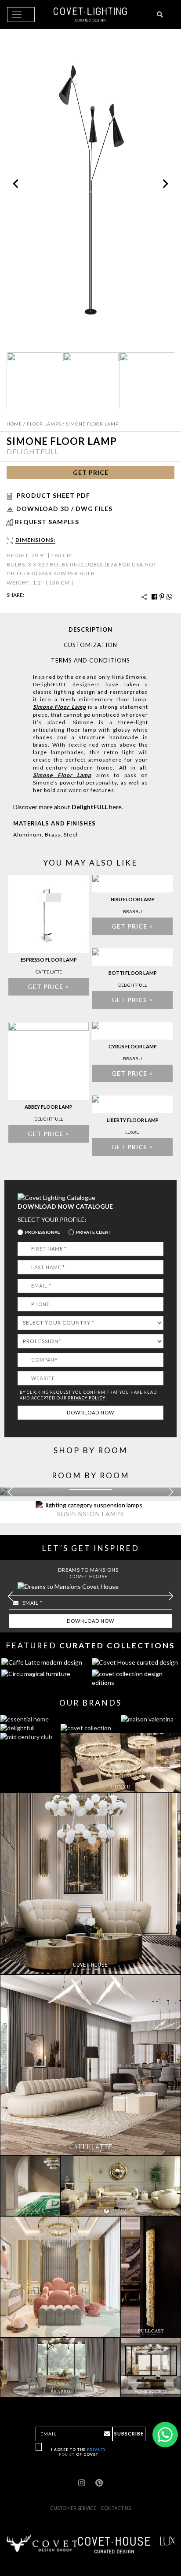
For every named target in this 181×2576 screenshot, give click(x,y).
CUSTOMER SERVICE (73, 2508)
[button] (171, 1492)
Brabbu (132, 911)
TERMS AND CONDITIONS (90, 660)
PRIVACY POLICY (87, 1398)
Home (14, 424)
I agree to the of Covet (78, 2452)
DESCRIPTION (90, 629)
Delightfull (33, 451)
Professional (42, 1232)
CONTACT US (116, 2508)
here (115, 807)
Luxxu (132, 1132)
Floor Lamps (44, 424)
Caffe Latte (49, 972)
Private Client (94, 1232)
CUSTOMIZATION (90, 645)
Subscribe (129, 2434)
